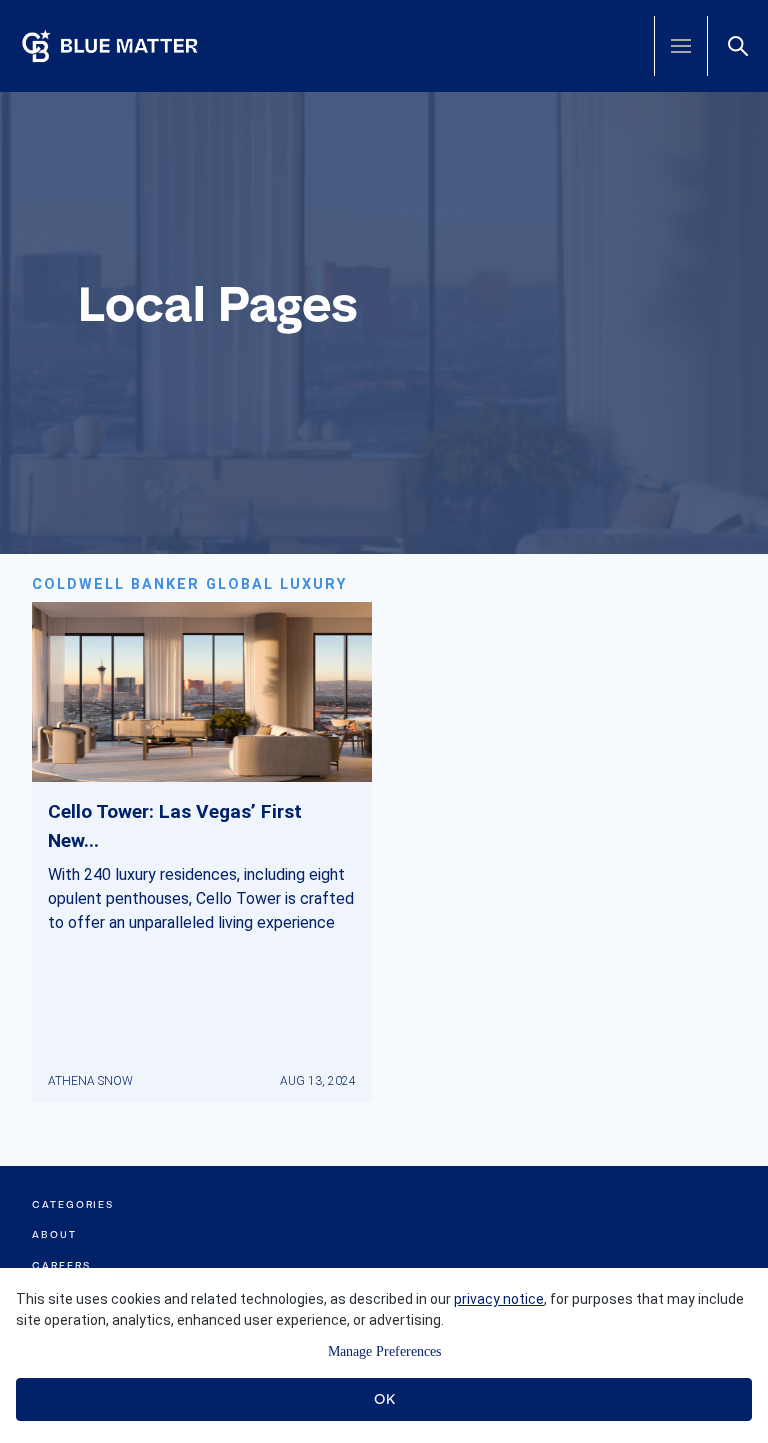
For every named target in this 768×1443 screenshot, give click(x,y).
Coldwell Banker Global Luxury (189, 584)
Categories (73, 1204)
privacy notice (499, 1299)
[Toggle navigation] (681, 46)
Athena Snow (90, 1081)
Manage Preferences (384, 1351)
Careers (61, 1265)
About (54, 1234)
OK (384, 1399)
